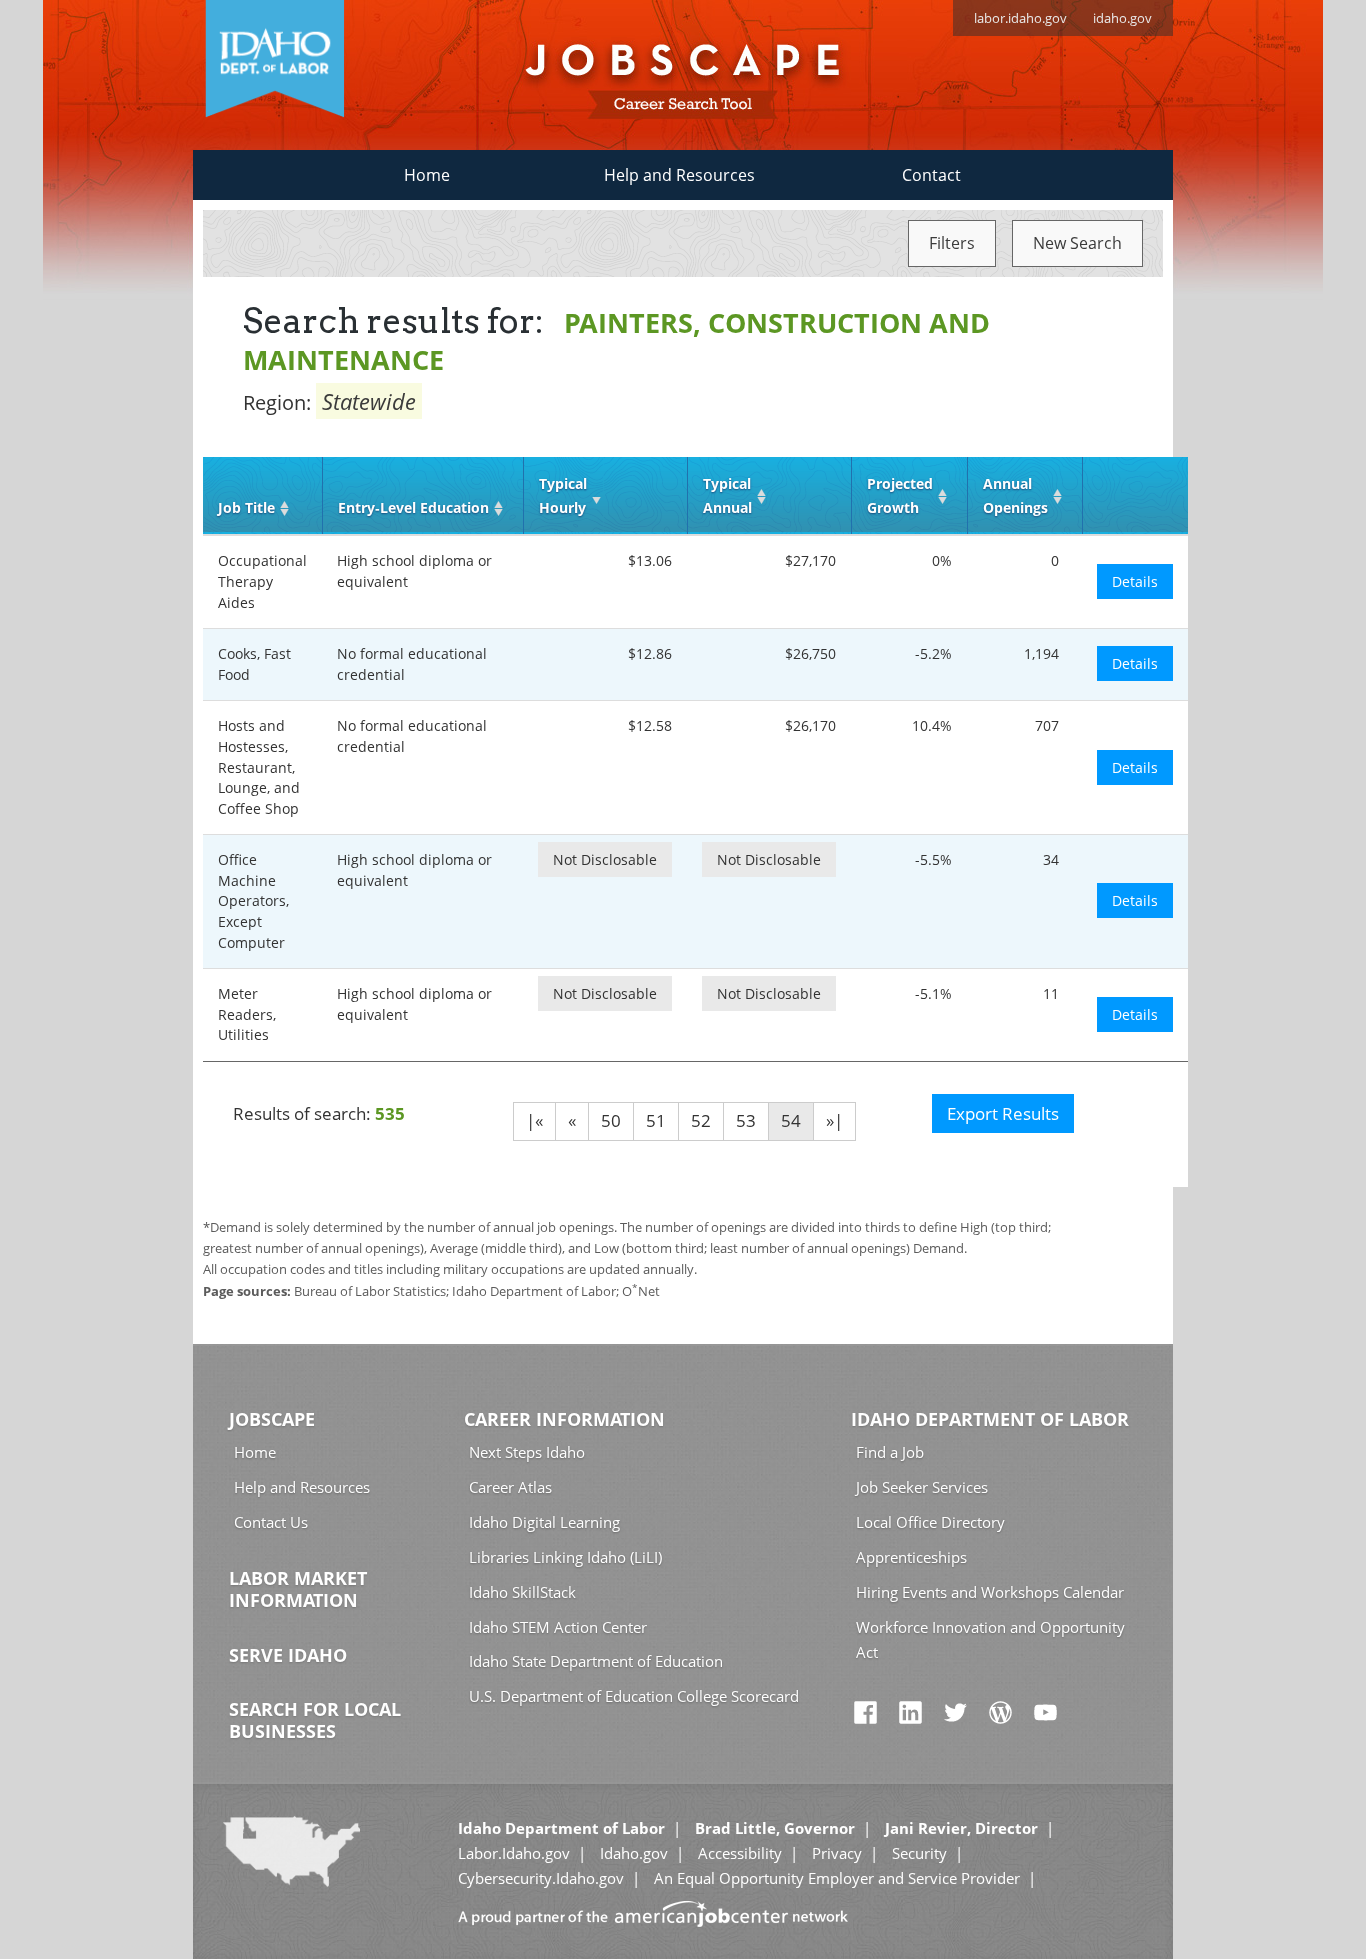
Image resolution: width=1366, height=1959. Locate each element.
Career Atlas (510, 1487)
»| (834, 1120)
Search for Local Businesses (315, 1720)
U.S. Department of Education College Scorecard (634, 1696)
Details (1135, 581)
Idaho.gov (634, 1853)
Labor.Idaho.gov (514, 1853)
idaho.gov (1122, 18)
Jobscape (272, 1419)
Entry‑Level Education (413, 507)
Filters (952, 243)
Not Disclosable (605, 859)
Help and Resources (679, 175)
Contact (931, 175)
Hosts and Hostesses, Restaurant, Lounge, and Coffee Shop (259, 766)
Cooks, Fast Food (254, 664)
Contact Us (271, 1522)
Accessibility (740, 1853)
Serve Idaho (288, 1655)
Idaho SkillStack (522, 1592)
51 (656, 1120)
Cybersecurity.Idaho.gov (541, 1878)
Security (919, 1853)
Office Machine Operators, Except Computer (253, 900)
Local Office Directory (930, 1522)
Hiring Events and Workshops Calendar (990, 1592)
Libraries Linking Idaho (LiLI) (565, 1557)
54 (791, 1120)
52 (701, 1120)
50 (611, 1120)
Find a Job (890, 1452)
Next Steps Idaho (527, 1452)
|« (534, 1120)
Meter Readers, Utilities (247, 1014)
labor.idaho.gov (1020, 18)
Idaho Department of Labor (990, 1419)
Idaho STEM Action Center (558, 1627)
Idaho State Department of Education (596, 1661)
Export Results (1003, 1113)
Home (427, 175)
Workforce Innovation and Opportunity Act (990, 1639)
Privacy (837, 1853)
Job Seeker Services (922, 1487)
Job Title (246, 507)
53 (746, 1120)
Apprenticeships (911, 1557)
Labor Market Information (298, 1589)
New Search (1077, 243)
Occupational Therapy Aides (262, 581)
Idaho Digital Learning (544, 1522)
